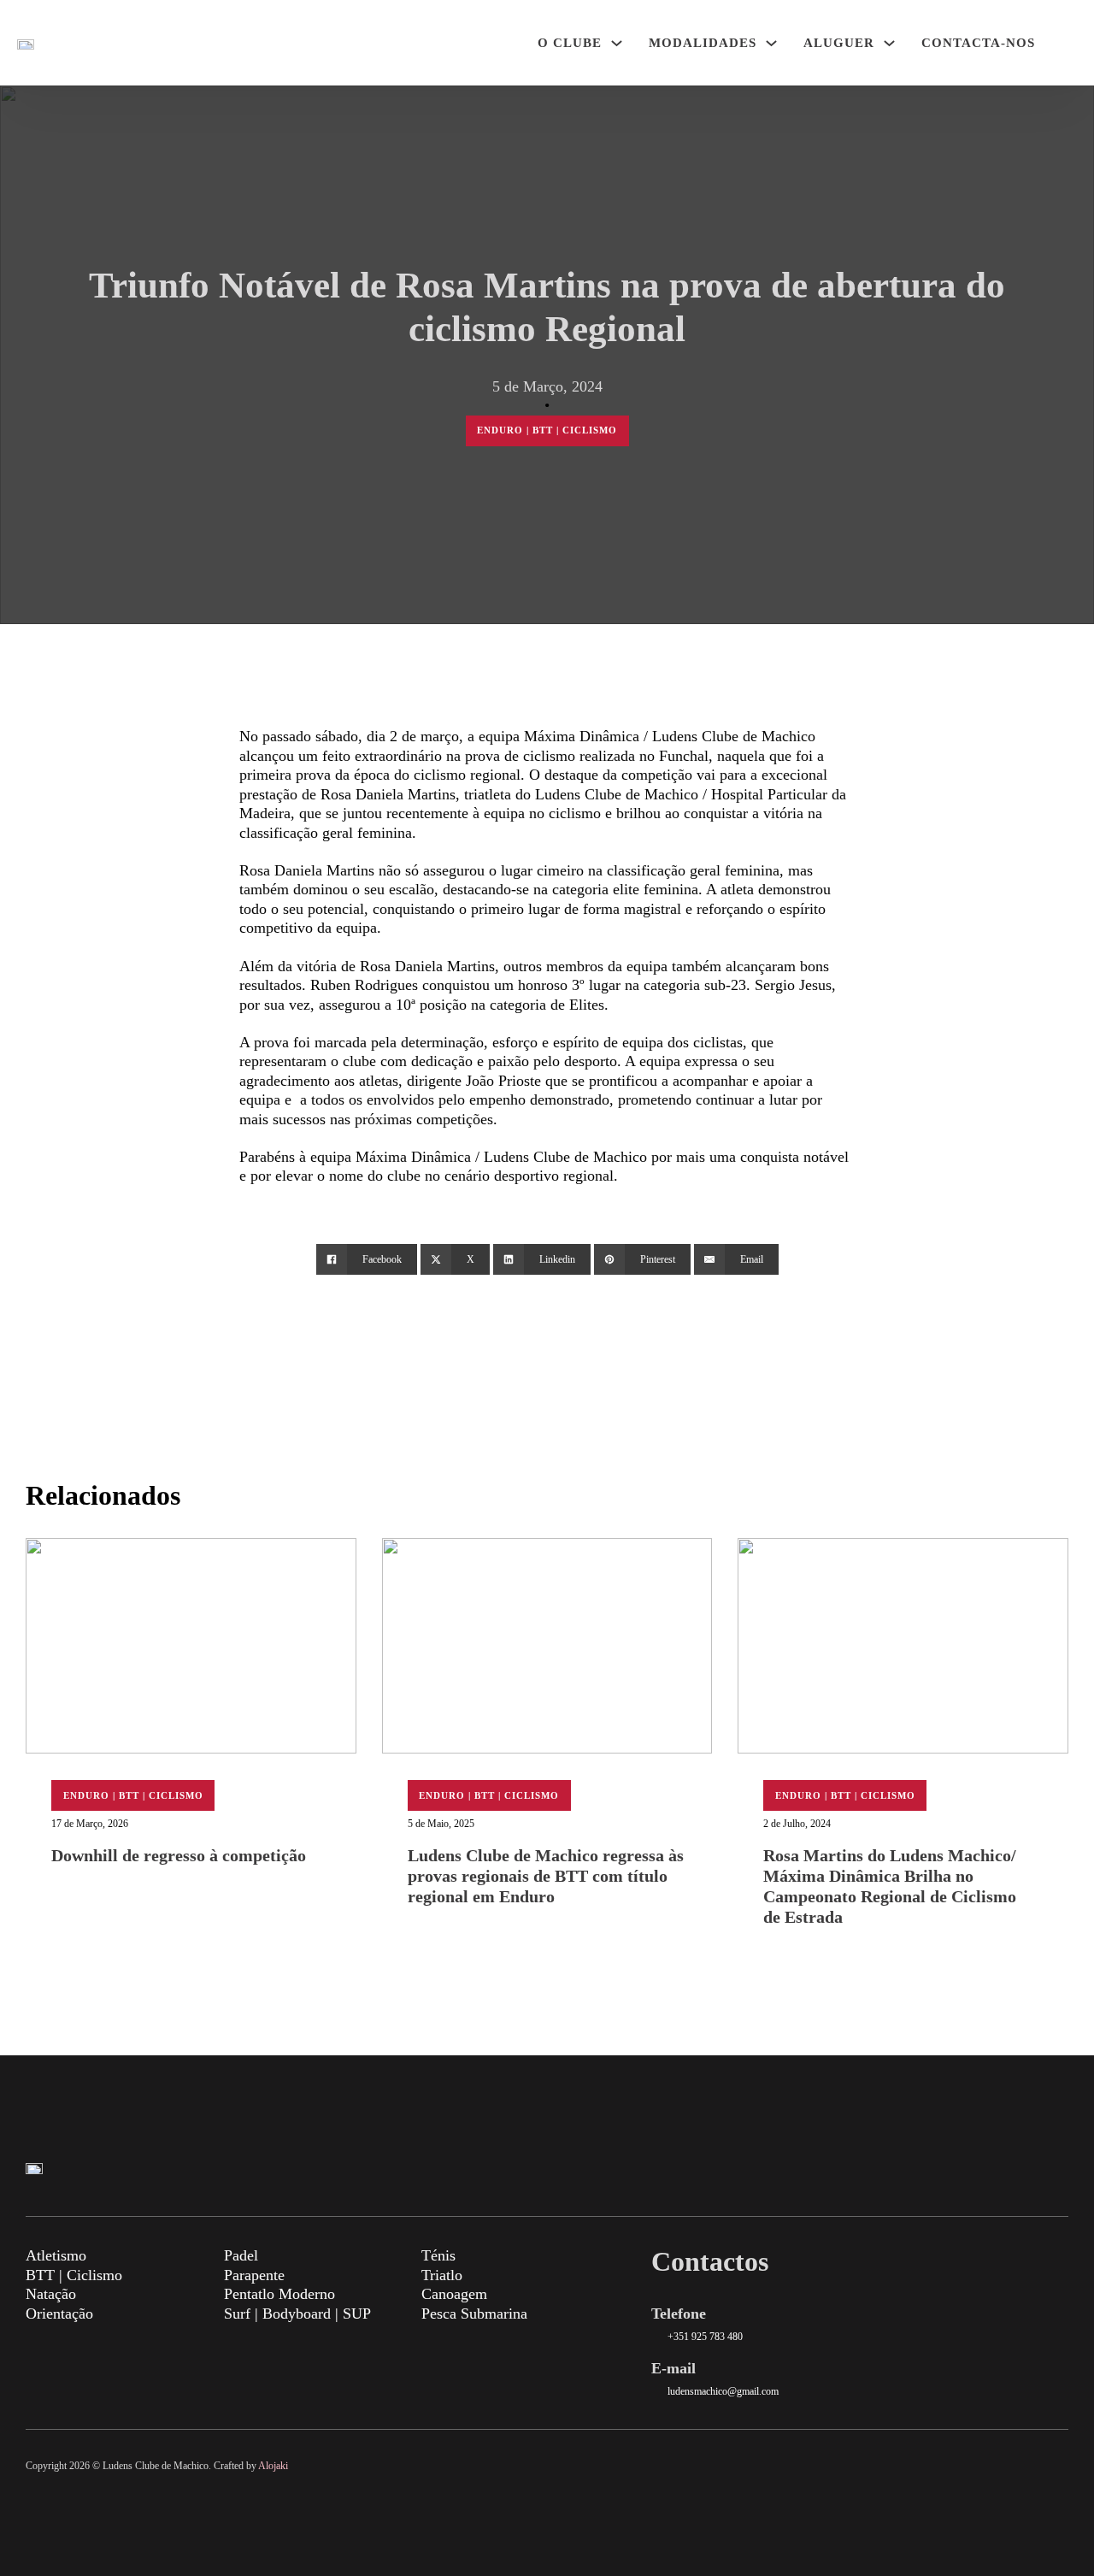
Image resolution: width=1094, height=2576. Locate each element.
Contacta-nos (978, 43)
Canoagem (454, 2294)
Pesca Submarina (474, 2314)
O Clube (570, 43)
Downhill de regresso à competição (179, 1855)
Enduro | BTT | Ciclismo (547, 430)
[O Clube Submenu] (617, 43)
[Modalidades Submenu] (771, 43)
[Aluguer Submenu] (889, 43)
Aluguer (839, 43)
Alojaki (273, 2466)
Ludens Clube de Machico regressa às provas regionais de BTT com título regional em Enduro (546, 1876)
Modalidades (703, 43)
